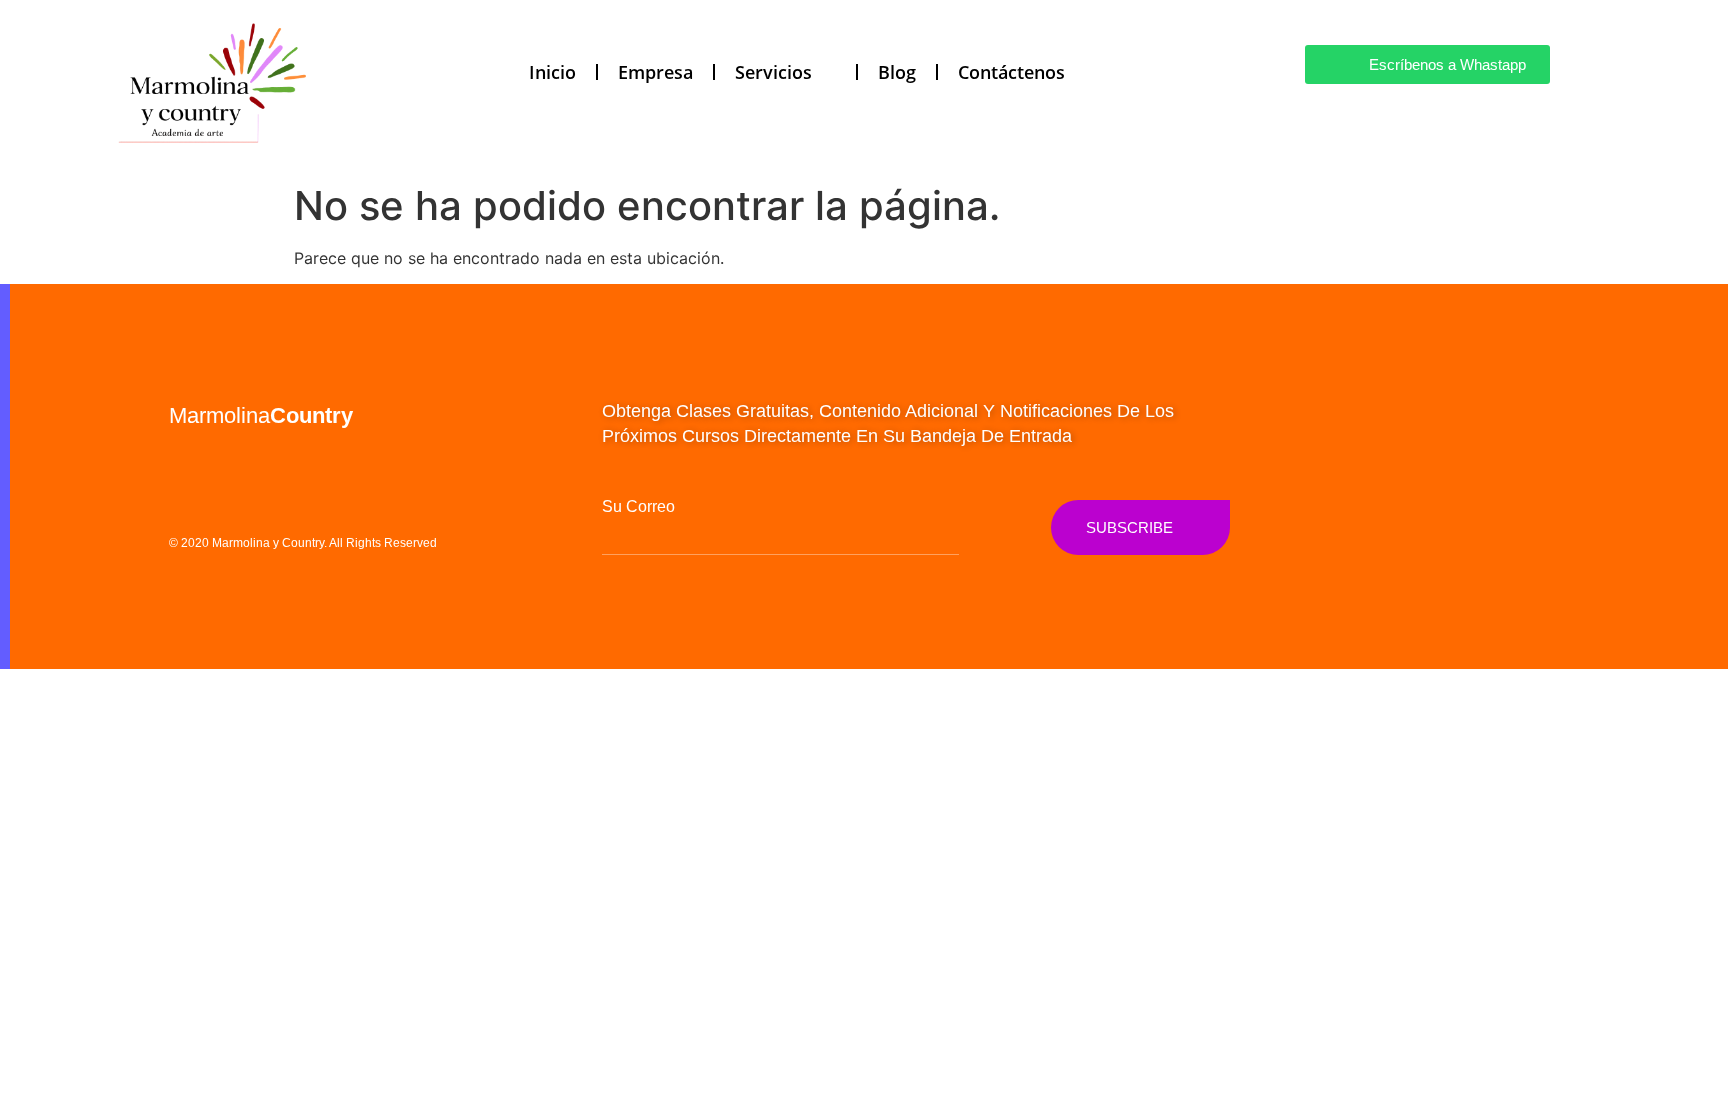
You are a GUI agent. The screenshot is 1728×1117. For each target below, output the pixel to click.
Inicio (552, 72)
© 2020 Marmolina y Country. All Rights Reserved (303, 543)
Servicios (773, 72)
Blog (897, 72)
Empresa (655, 72)
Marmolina (261, 415)
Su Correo (638, 507)
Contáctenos (1011, 72)
